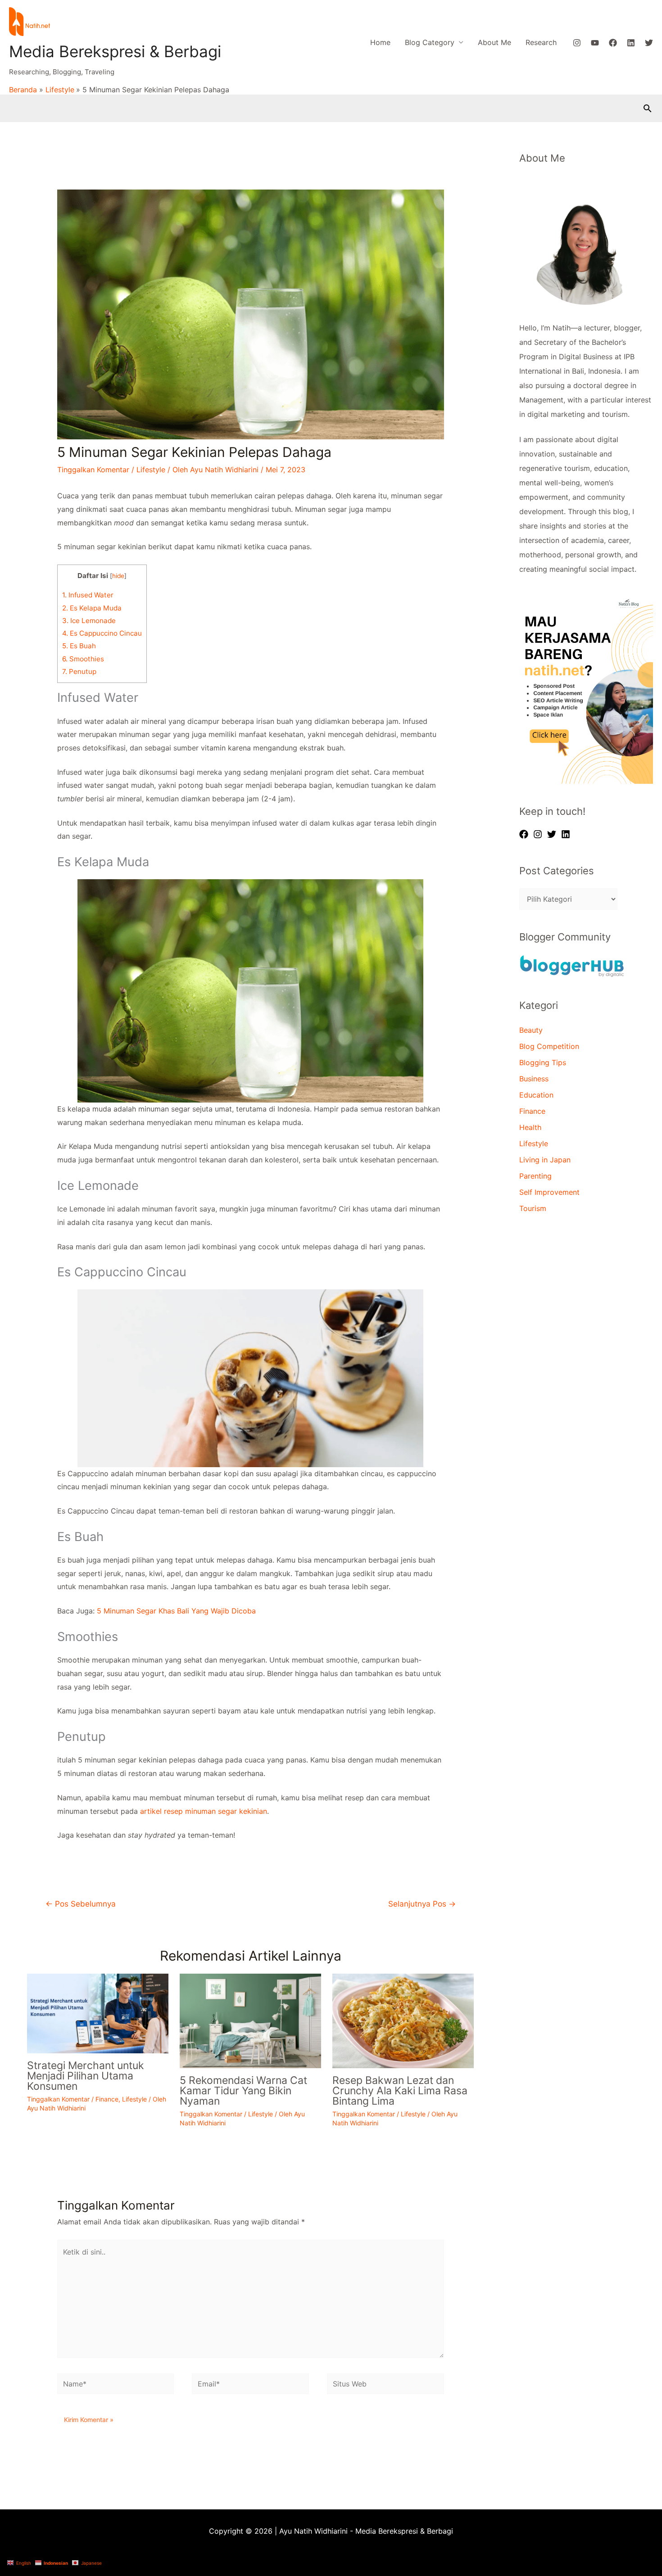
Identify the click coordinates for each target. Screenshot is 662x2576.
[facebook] (525, 834)
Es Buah (79, 646)
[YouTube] (595, 43)
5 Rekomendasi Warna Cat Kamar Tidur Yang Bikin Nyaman (243, 2091)
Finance (107, 2099)
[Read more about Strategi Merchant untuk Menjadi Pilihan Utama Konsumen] (98, 2013)
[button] (648, 108)
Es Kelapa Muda (92, 608)
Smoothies (83, 659)
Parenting (535, 1176)
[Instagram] (577, 43)
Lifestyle (151, 470)
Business (534, 1079)
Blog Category (430, 42)
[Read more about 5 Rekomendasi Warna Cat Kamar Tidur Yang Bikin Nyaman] (250, 2020)
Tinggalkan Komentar (93, 470)
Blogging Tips (543, 1062)
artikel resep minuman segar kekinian (204, 1811)
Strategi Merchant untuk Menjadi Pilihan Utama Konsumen (86, 2076)
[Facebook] (613, 43)
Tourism (533, 1208)
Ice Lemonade (89, 621)
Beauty (531, 1030)
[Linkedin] (631, 43)
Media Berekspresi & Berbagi (115, 51)
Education (536, 1095)
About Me (494, 42)
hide (118, 576)
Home (380, 42)
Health (530, 1127)
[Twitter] (649, 43)
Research (541, 42)
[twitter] (553, 834)
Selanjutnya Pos (422, 1904)
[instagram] (539, 834)
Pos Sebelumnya (81, 1904)
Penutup (79, 671)
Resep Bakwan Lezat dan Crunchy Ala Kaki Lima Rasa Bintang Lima (400, 2091)
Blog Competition (549, 1046)
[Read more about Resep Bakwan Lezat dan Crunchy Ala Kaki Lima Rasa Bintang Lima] (403, 2020)
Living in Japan (545, 1160)
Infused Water (88, 595)
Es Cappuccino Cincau (102, 633)
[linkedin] (567, 834)
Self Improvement (549, 1192)
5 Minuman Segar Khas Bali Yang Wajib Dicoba (176, 1611)
